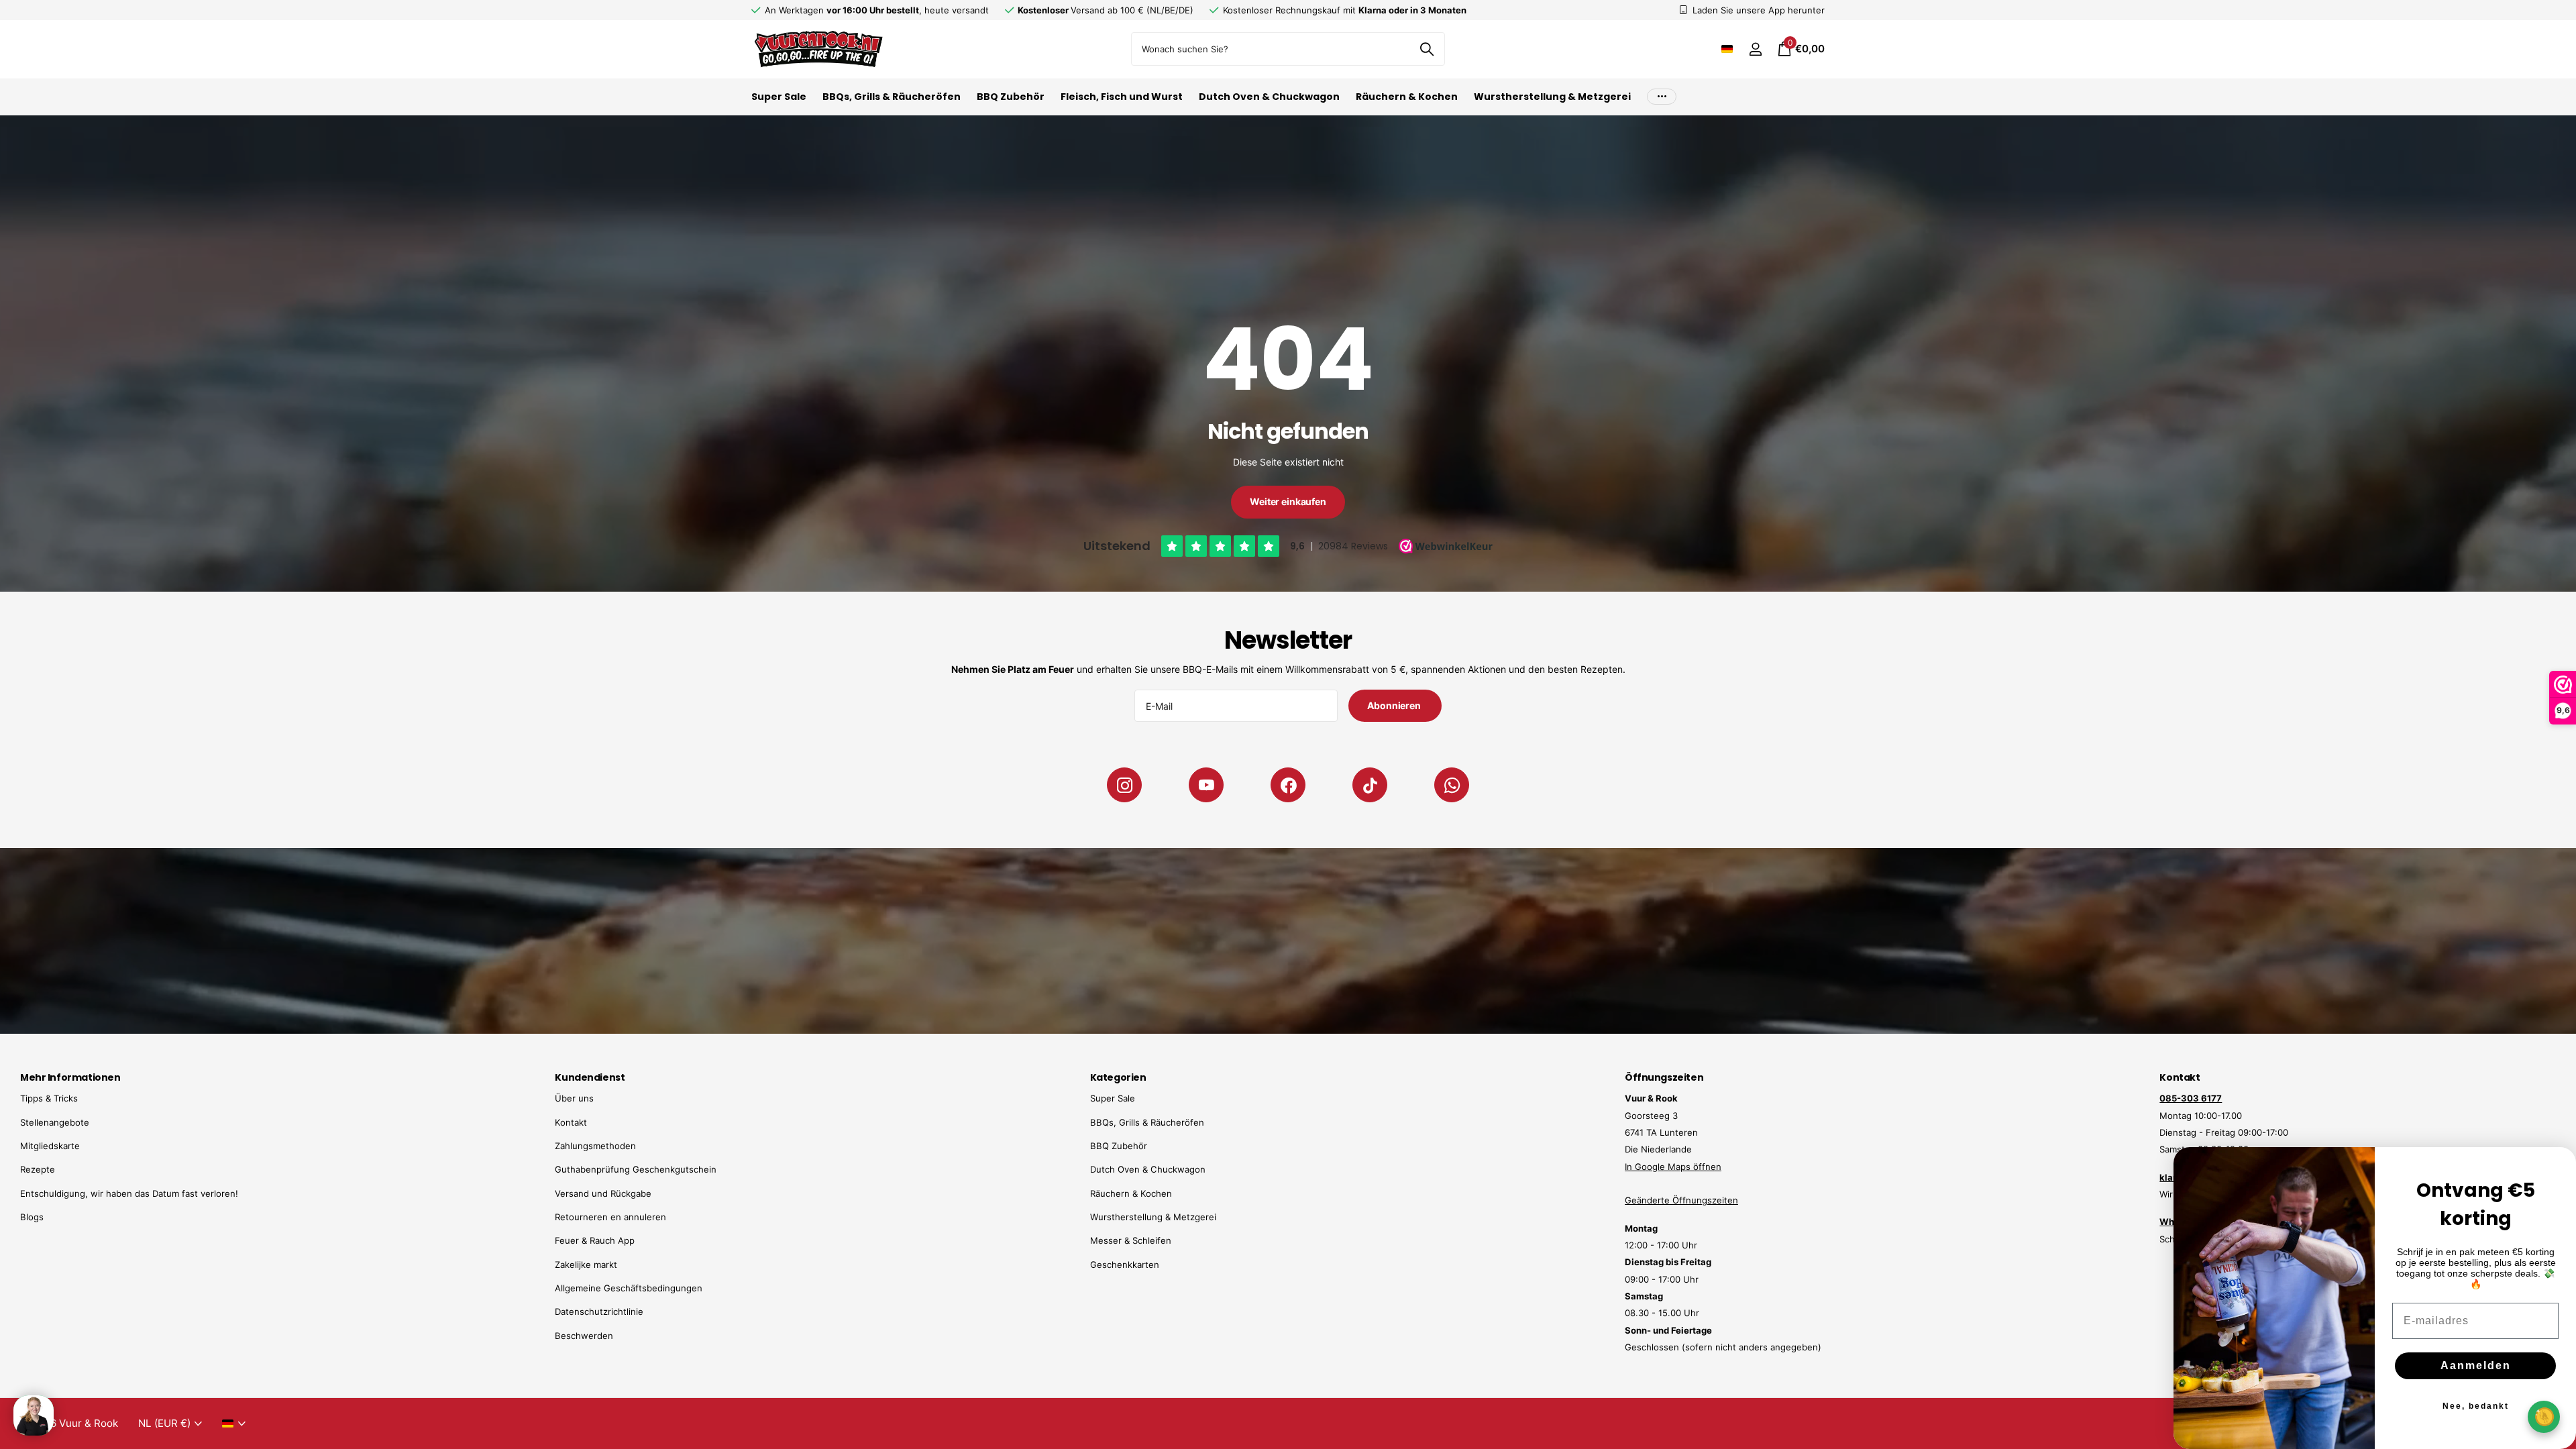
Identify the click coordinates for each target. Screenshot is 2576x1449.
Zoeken (1427, 49)
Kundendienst (590, 1077)
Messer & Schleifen (1131, 1240)
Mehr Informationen (70, 1077)
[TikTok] (1370, 785)
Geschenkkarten (1125, 1265)
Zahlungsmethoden (595, 1146)
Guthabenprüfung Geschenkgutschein (636, 1169)
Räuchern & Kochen (1407, 97)
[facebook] (1288, 785)
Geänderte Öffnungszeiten (1681, 1200)
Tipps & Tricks (49, 1098)
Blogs (32, 1217)
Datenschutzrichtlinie (599, 1311)
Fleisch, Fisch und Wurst (1122, 97)
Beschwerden (584, 1336)
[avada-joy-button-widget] (2544, 1416)
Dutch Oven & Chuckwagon (1269, 97)
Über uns (574, 1098)
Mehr (1662, 97)
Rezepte (38, 1169)
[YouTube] (1206, 785)
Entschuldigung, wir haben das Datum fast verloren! (129, 1193)
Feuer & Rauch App (595, 1240)
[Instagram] (1124, 785)
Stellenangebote (55, 1122)
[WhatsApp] (1452, 785)
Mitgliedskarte (50, 1146)
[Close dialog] (2557, 1166)
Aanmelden (2476, 1365)
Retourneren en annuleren (610, 1217)
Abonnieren (1395, 705)
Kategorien (1118, 1077)
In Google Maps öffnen (1673, 1167)
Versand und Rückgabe (603, 1193)
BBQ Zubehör (1011, 97)
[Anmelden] (1755, 49)
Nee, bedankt (2476, 1406)
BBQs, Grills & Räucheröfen (892, 97)
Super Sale (779, 97)
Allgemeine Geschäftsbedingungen (629, 1288)
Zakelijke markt (586, 1265)
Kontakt (571, 1122)
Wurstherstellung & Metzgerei (1552, 97)
